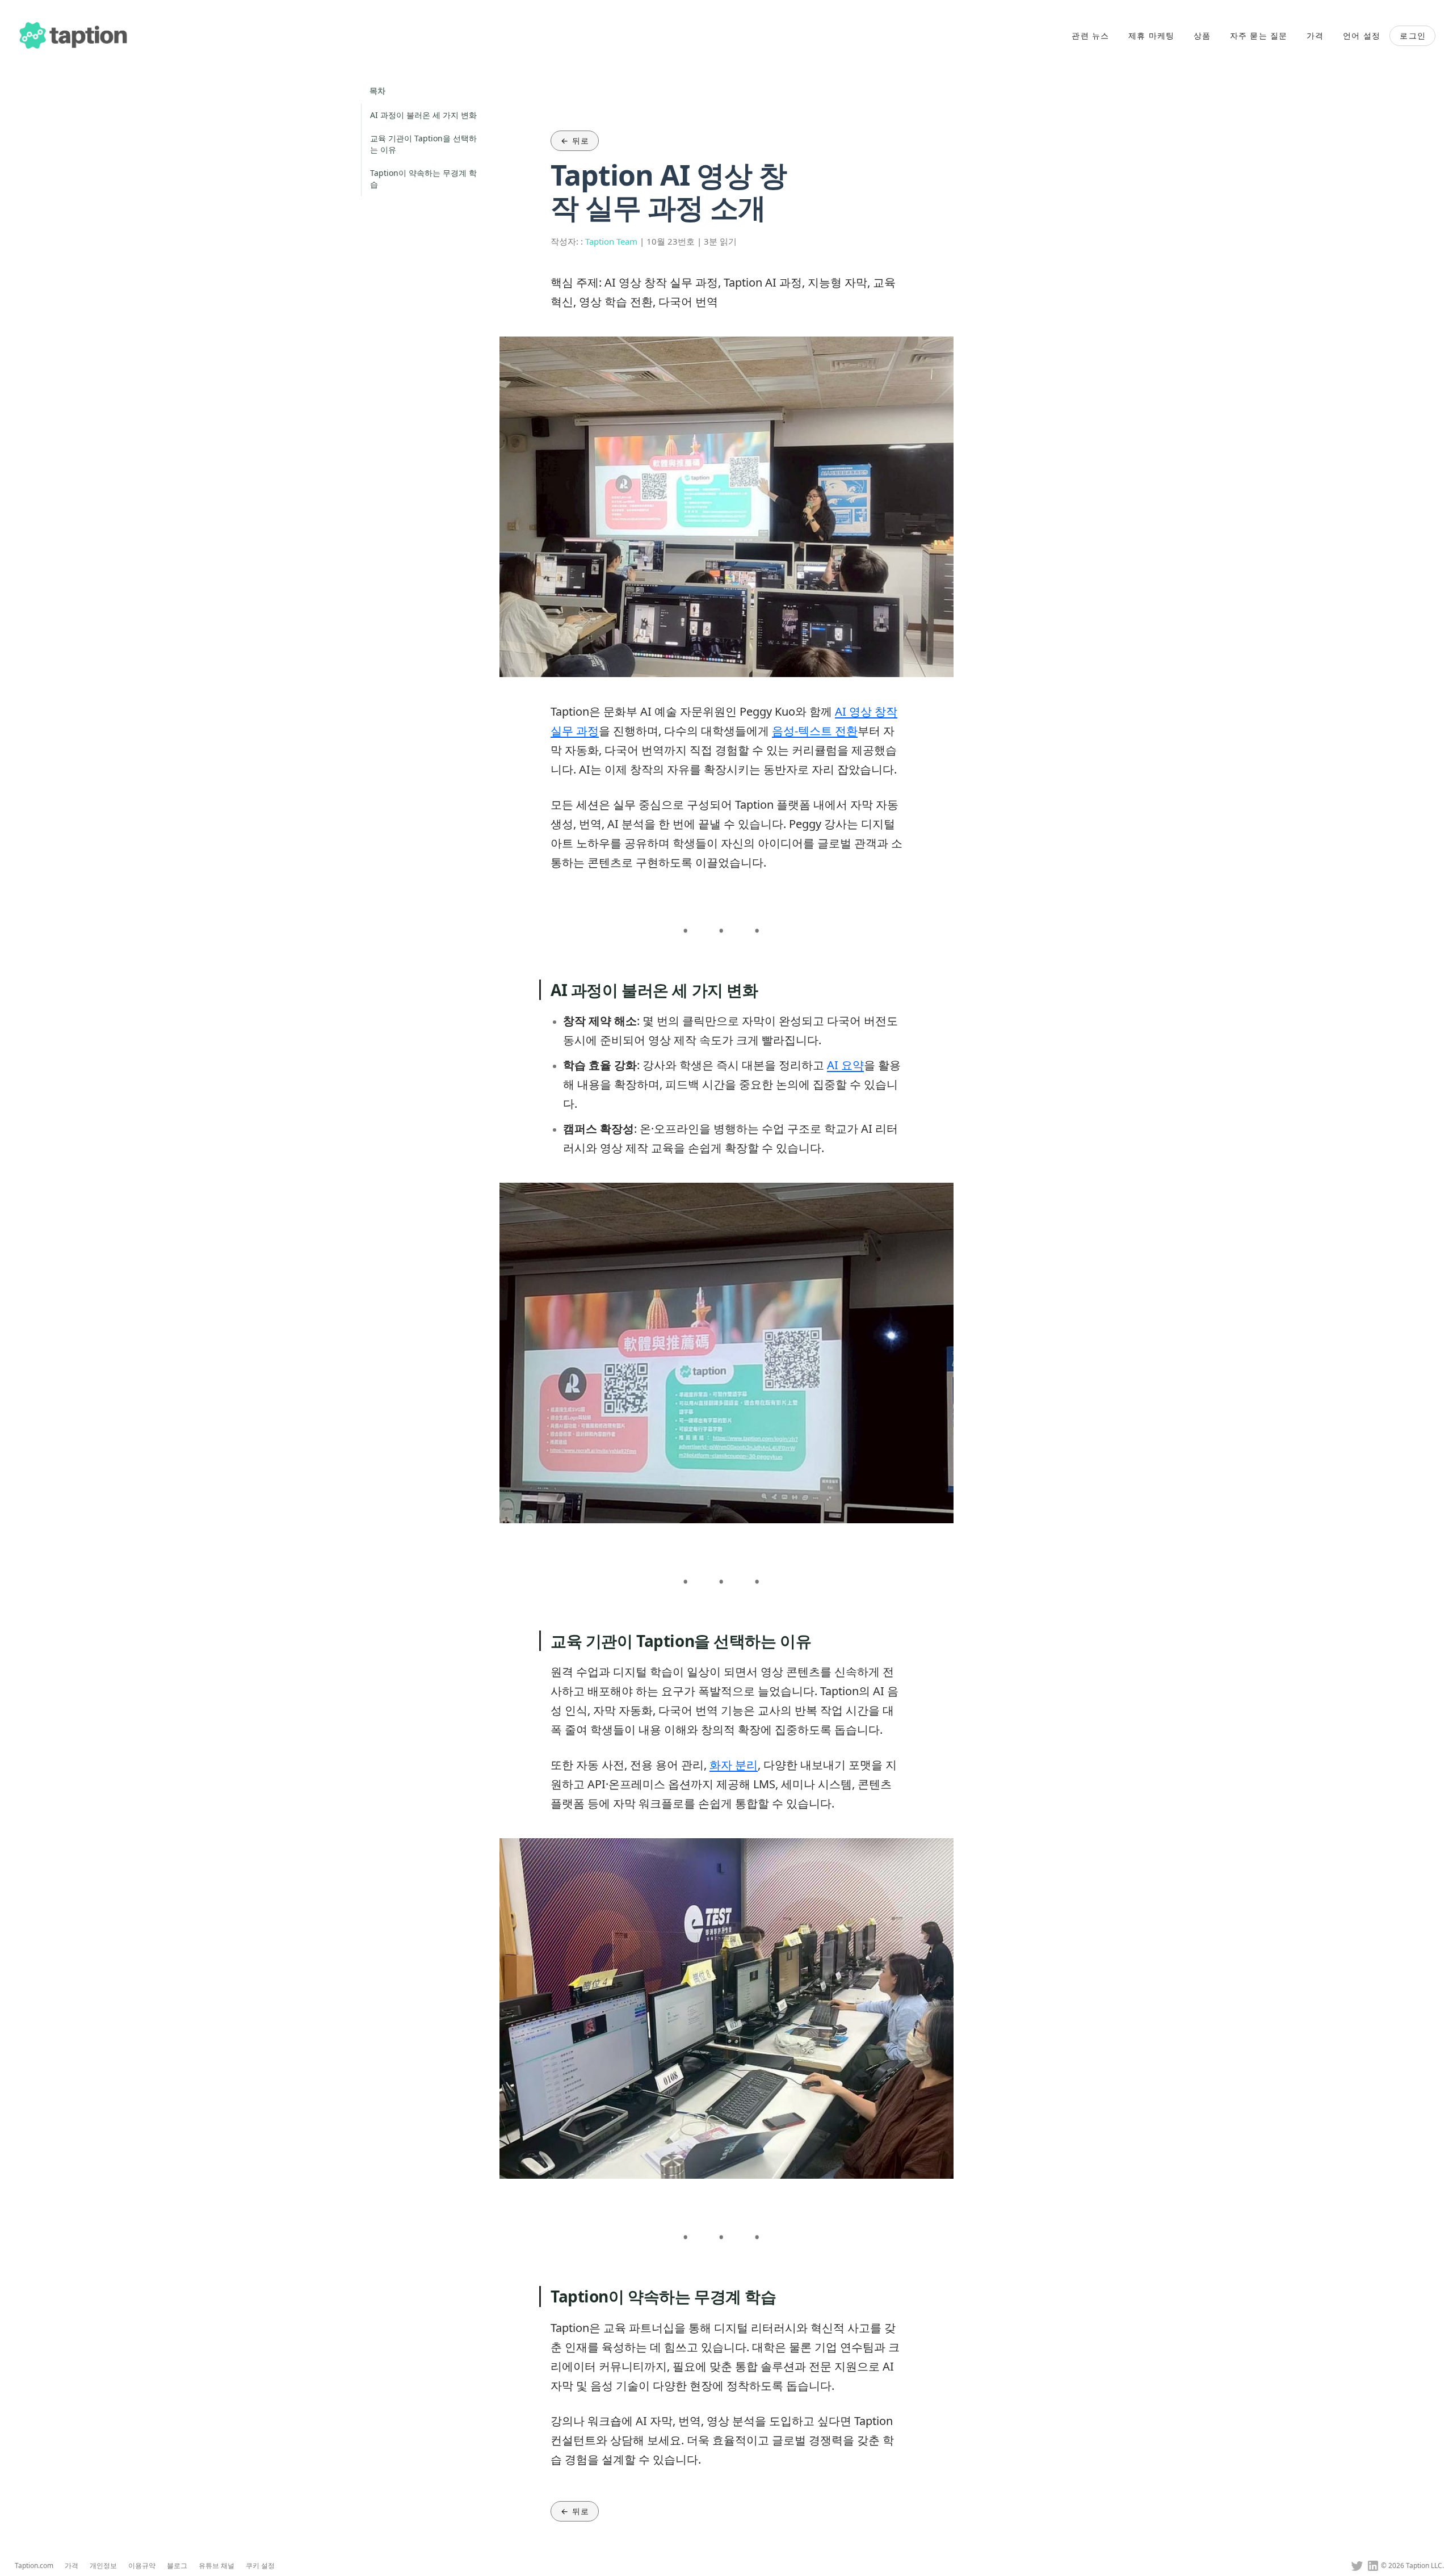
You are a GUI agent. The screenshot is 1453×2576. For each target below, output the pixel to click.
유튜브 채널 (217, 2566)
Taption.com (34, 2566)
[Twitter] (1357, 2566)
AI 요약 (845, 1065)
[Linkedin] (1373, 2566)
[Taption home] (74, 36)
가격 (72, 2566)
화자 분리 (734, 1765)
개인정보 (103, 2566)
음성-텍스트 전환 (815, 731)
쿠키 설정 (260, 2566)
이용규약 (142, 2566)
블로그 (177, 2566)
